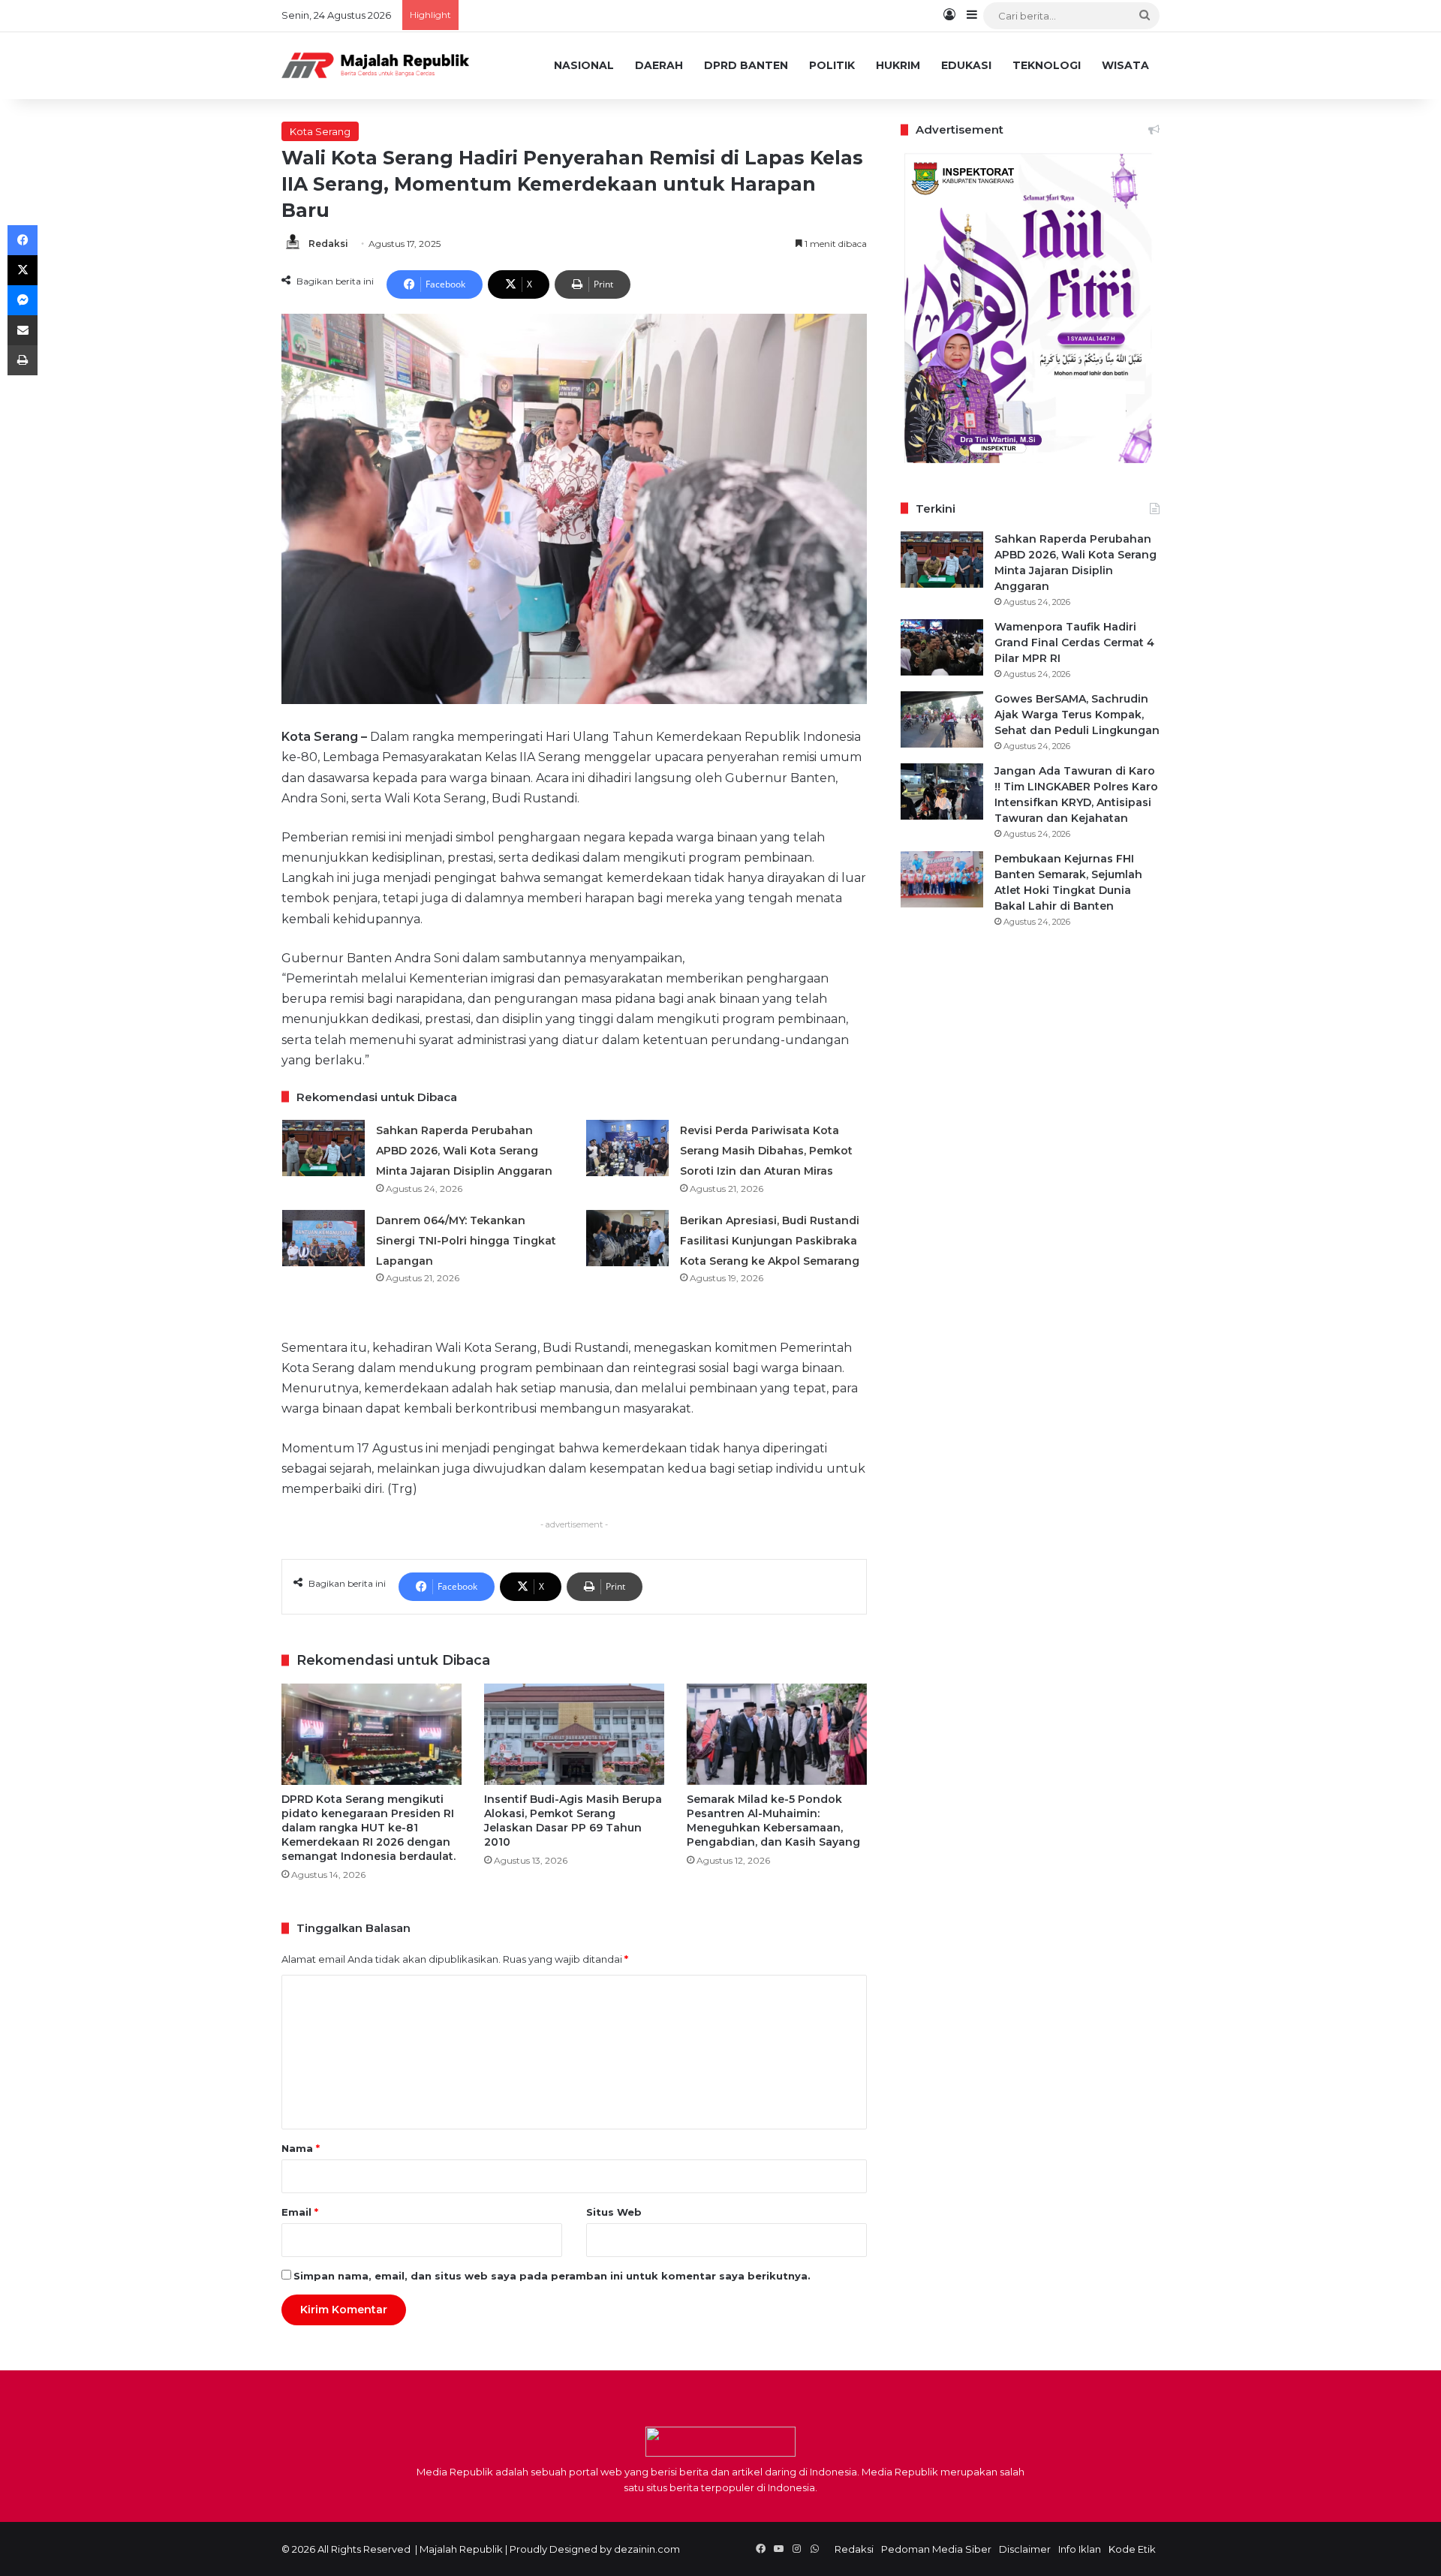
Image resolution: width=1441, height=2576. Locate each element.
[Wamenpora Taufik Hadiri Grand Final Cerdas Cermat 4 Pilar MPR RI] (942, 647)
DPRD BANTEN (746, 65)
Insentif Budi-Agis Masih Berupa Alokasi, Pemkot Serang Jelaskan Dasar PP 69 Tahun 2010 (573, 1821)
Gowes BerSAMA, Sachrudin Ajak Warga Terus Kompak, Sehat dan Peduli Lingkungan (1077, 715)
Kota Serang (320, 131)
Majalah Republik (461, 2549)
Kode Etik (1132, 2549)
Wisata (1125, 65)
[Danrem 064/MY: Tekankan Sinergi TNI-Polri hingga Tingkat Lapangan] (323, 1238)
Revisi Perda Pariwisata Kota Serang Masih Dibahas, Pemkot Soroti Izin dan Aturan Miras (766, 1151)
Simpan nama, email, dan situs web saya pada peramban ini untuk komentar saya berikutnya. (552, 2276)
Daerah (659, 65)
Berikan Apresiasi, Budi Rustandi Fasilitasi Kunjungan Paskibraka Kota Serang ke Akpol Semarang (770, 1241)
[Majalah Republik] (375, 65)
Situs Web (614, 2212)
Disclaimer (1025, 2549)
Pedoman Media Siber (936, 2549)
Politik (832, 65)
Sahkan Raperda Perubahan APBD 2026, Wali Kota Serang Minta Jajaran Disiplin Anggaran (464, 1151)
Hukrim (898, 65)
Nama (301, 2148)
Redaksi (328, 244)
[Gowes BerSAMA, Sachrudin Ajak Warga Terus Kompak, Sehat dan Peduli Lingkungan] (942, 719)
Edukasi (966, 65)
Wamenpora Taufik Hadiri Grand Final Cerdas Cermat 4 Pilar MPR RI (1074, 642)
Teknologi (1047, 65)
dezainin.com (647, 2549)
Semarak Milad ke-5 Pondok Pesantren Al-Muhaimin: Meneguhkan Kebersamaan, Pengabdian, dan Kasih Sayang (773, 1821)
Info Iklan (1080, 2549)
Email (300, 2212)
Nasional (584, 65)
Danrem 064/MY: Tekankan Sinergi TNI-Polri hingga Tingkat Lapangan (466, 1241)
